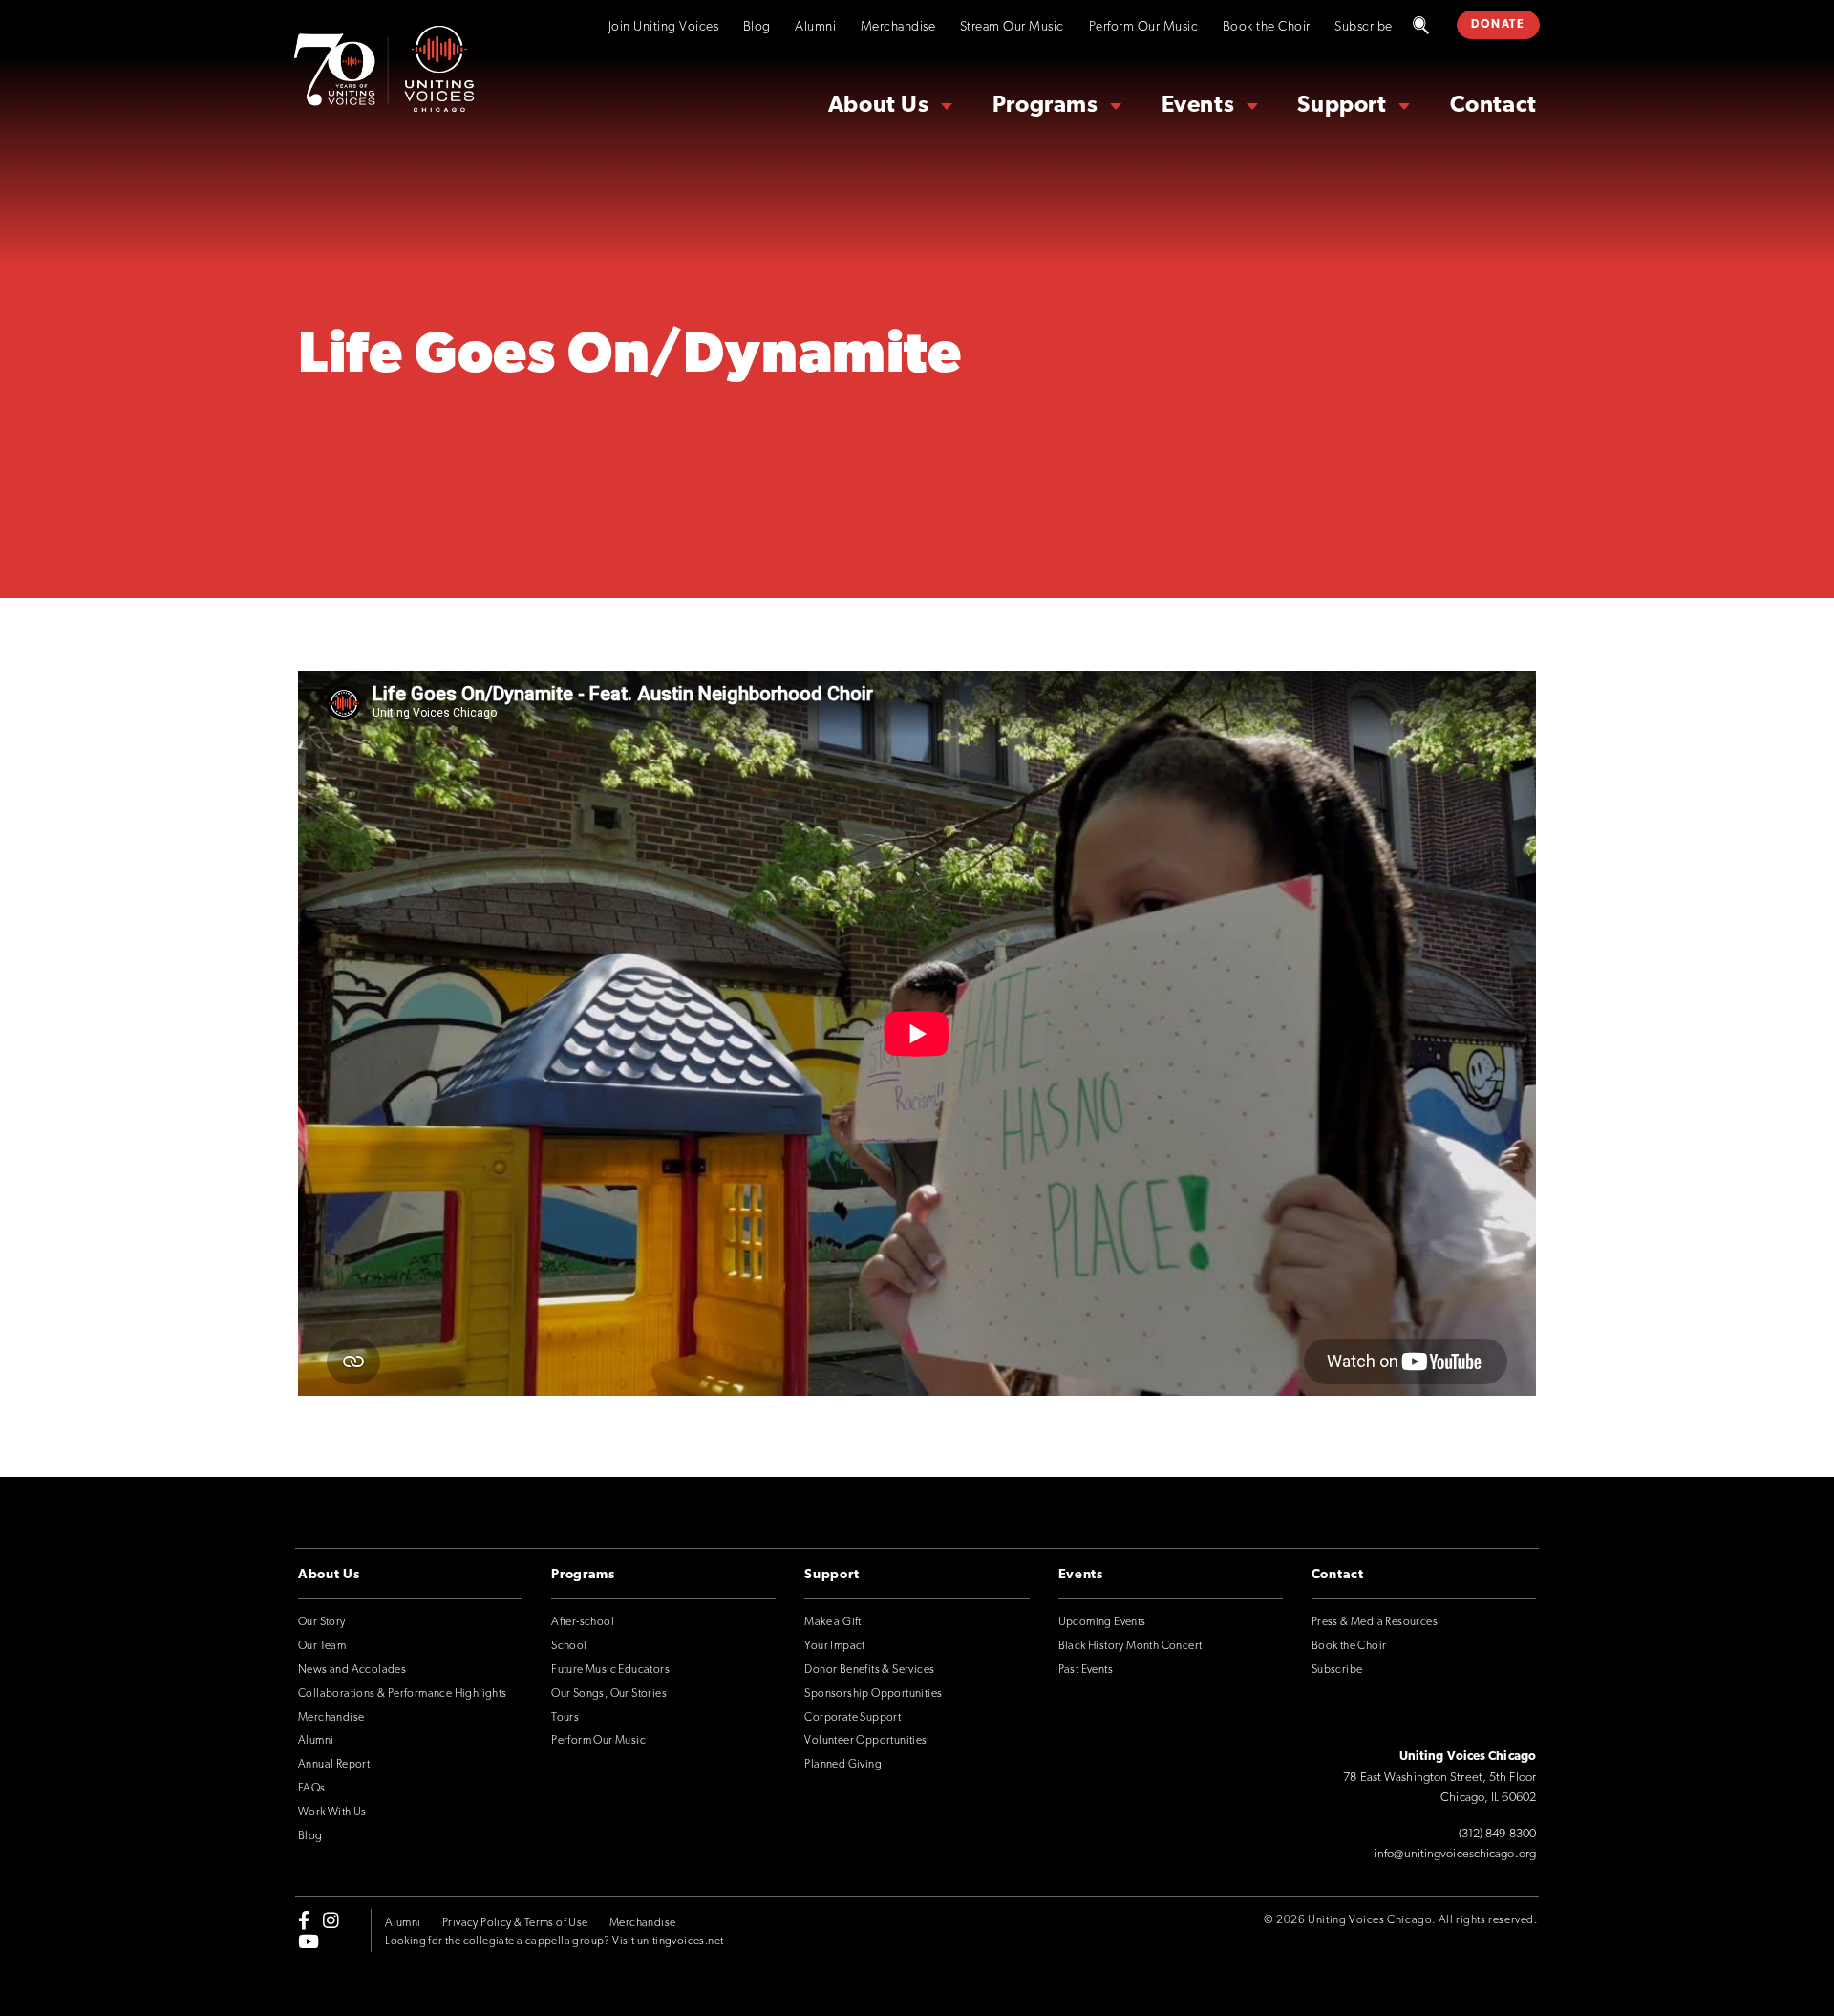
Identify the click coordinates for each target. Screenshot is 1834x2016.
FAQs (312, 1789)
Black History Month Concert (1130, 1646)
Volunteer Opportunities (865, 1741)
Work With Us (332, 1812)
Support (1342, 106)
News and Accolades (352, 1670)
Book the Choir (1267, 27)
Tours (565, 1718)
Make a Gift (832, 1622)
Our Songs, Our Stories (609, 1694)
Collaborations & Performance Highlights (403, 1694)
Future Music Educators (610, 1670)
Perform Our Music (1144, 27)
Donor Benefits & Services (869, 1670)
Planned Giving (843, 1765)
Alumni (815, 27)
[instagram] (331, 1919)
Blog (757, 27)
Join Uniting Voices (664, 27)
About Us (879, 106)
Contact (1493, 106)
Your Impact (834, 1646)
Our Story (322, 1622)
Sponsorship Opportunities (873, 1694)
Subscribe (1364, 27)
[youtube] (309, 1941)
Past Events (1086, 1670)
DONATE (1498, 25)
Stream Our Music (1012, 27)
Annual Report (334, 1765)
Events (1198, 106)
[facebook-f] (304, 1919)
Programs (1045, 106)
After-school (583, 1622)
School (569, 1646)
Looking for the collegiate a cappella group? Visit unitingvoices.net (554, 1941)
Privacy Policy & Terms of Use (515, 1923)
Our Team (322, 1646)
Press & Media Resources (1375, 1622)
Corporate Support (853, 1718)
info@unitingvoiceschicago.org (1455, 1854)
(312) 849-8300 (1497, 1834)
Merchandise (898, 27)
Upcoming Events (1102, 1622)
